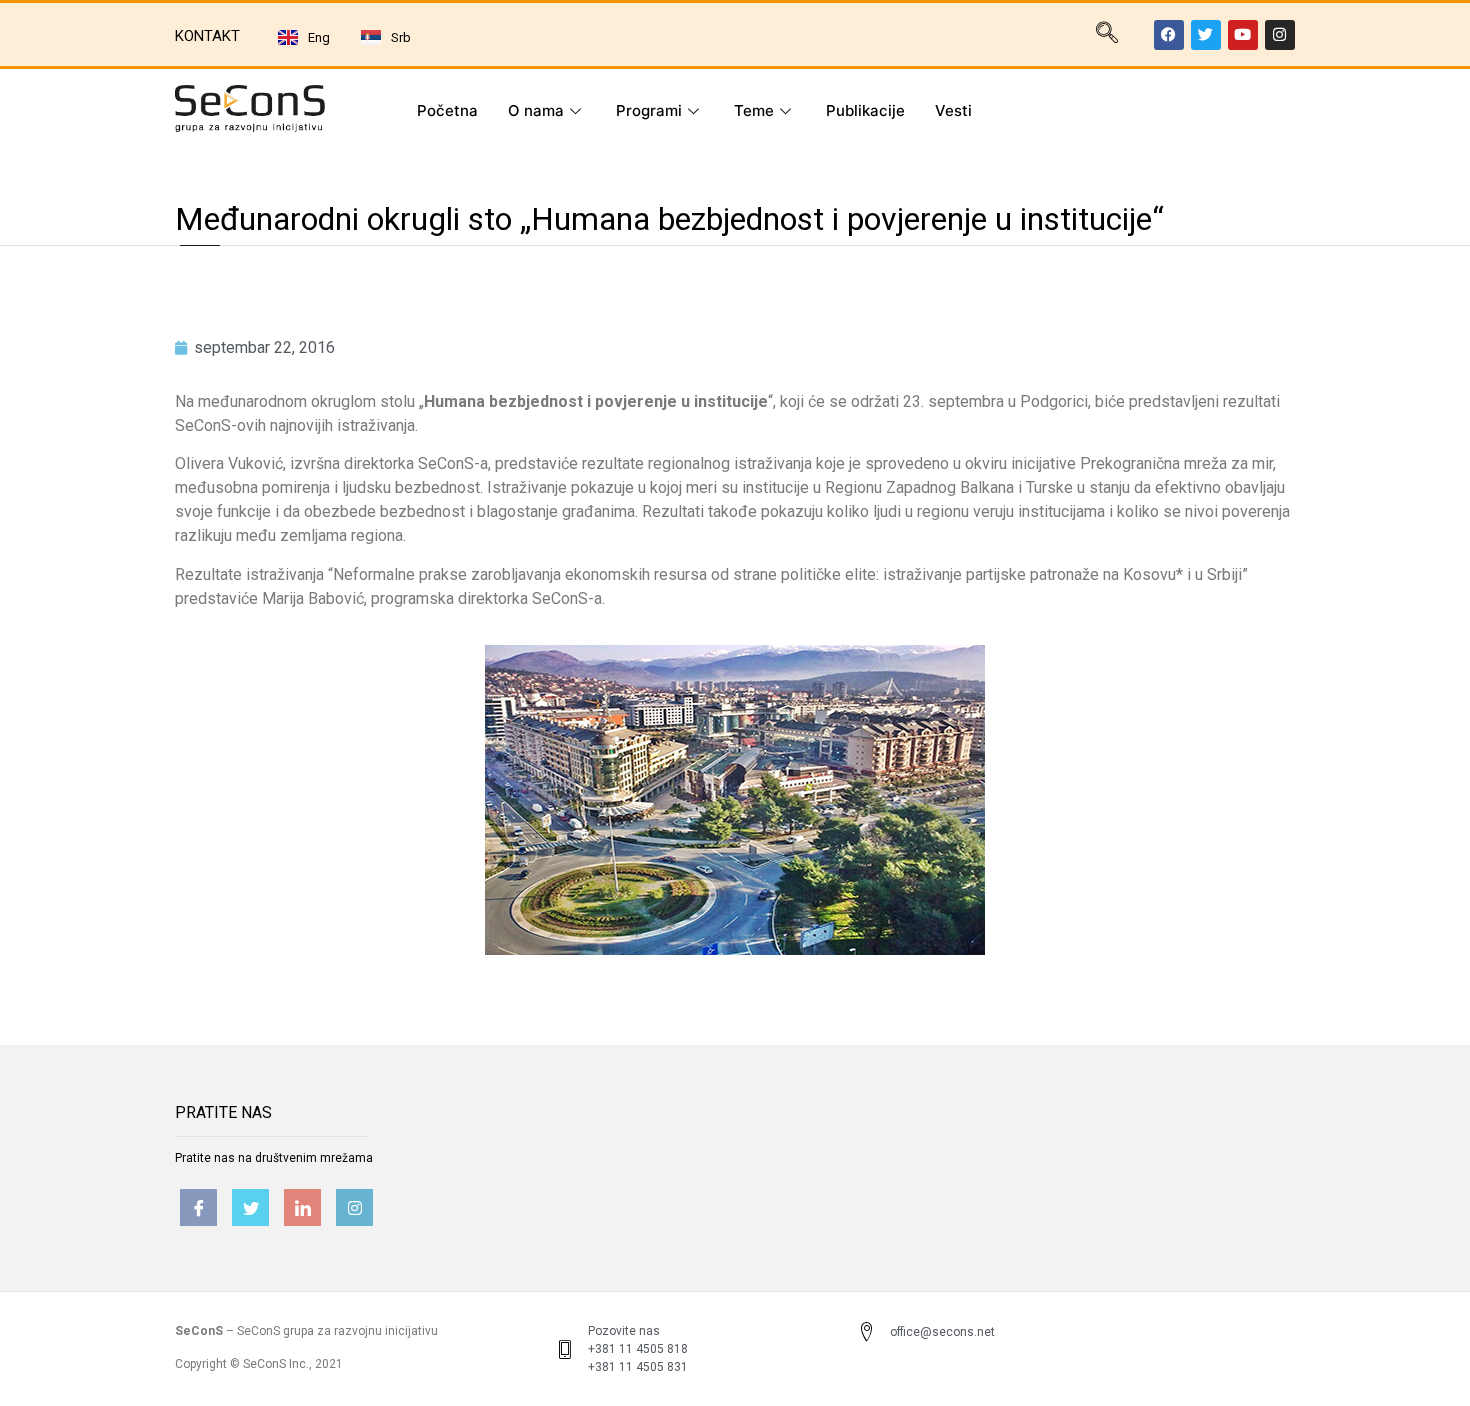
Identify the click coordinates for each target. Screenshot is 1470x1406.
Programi (649, 110)
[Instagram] (1280, 35)
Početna (447, 110)
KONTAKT (207, 36)
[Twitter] (1206, 35)
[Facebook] (1169, 35)
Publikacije (865, 110)
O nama (536, 110)
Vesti (953, 110)
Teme (754, 110)
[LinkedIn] (302, 1207)
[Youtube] (1243, 35)
